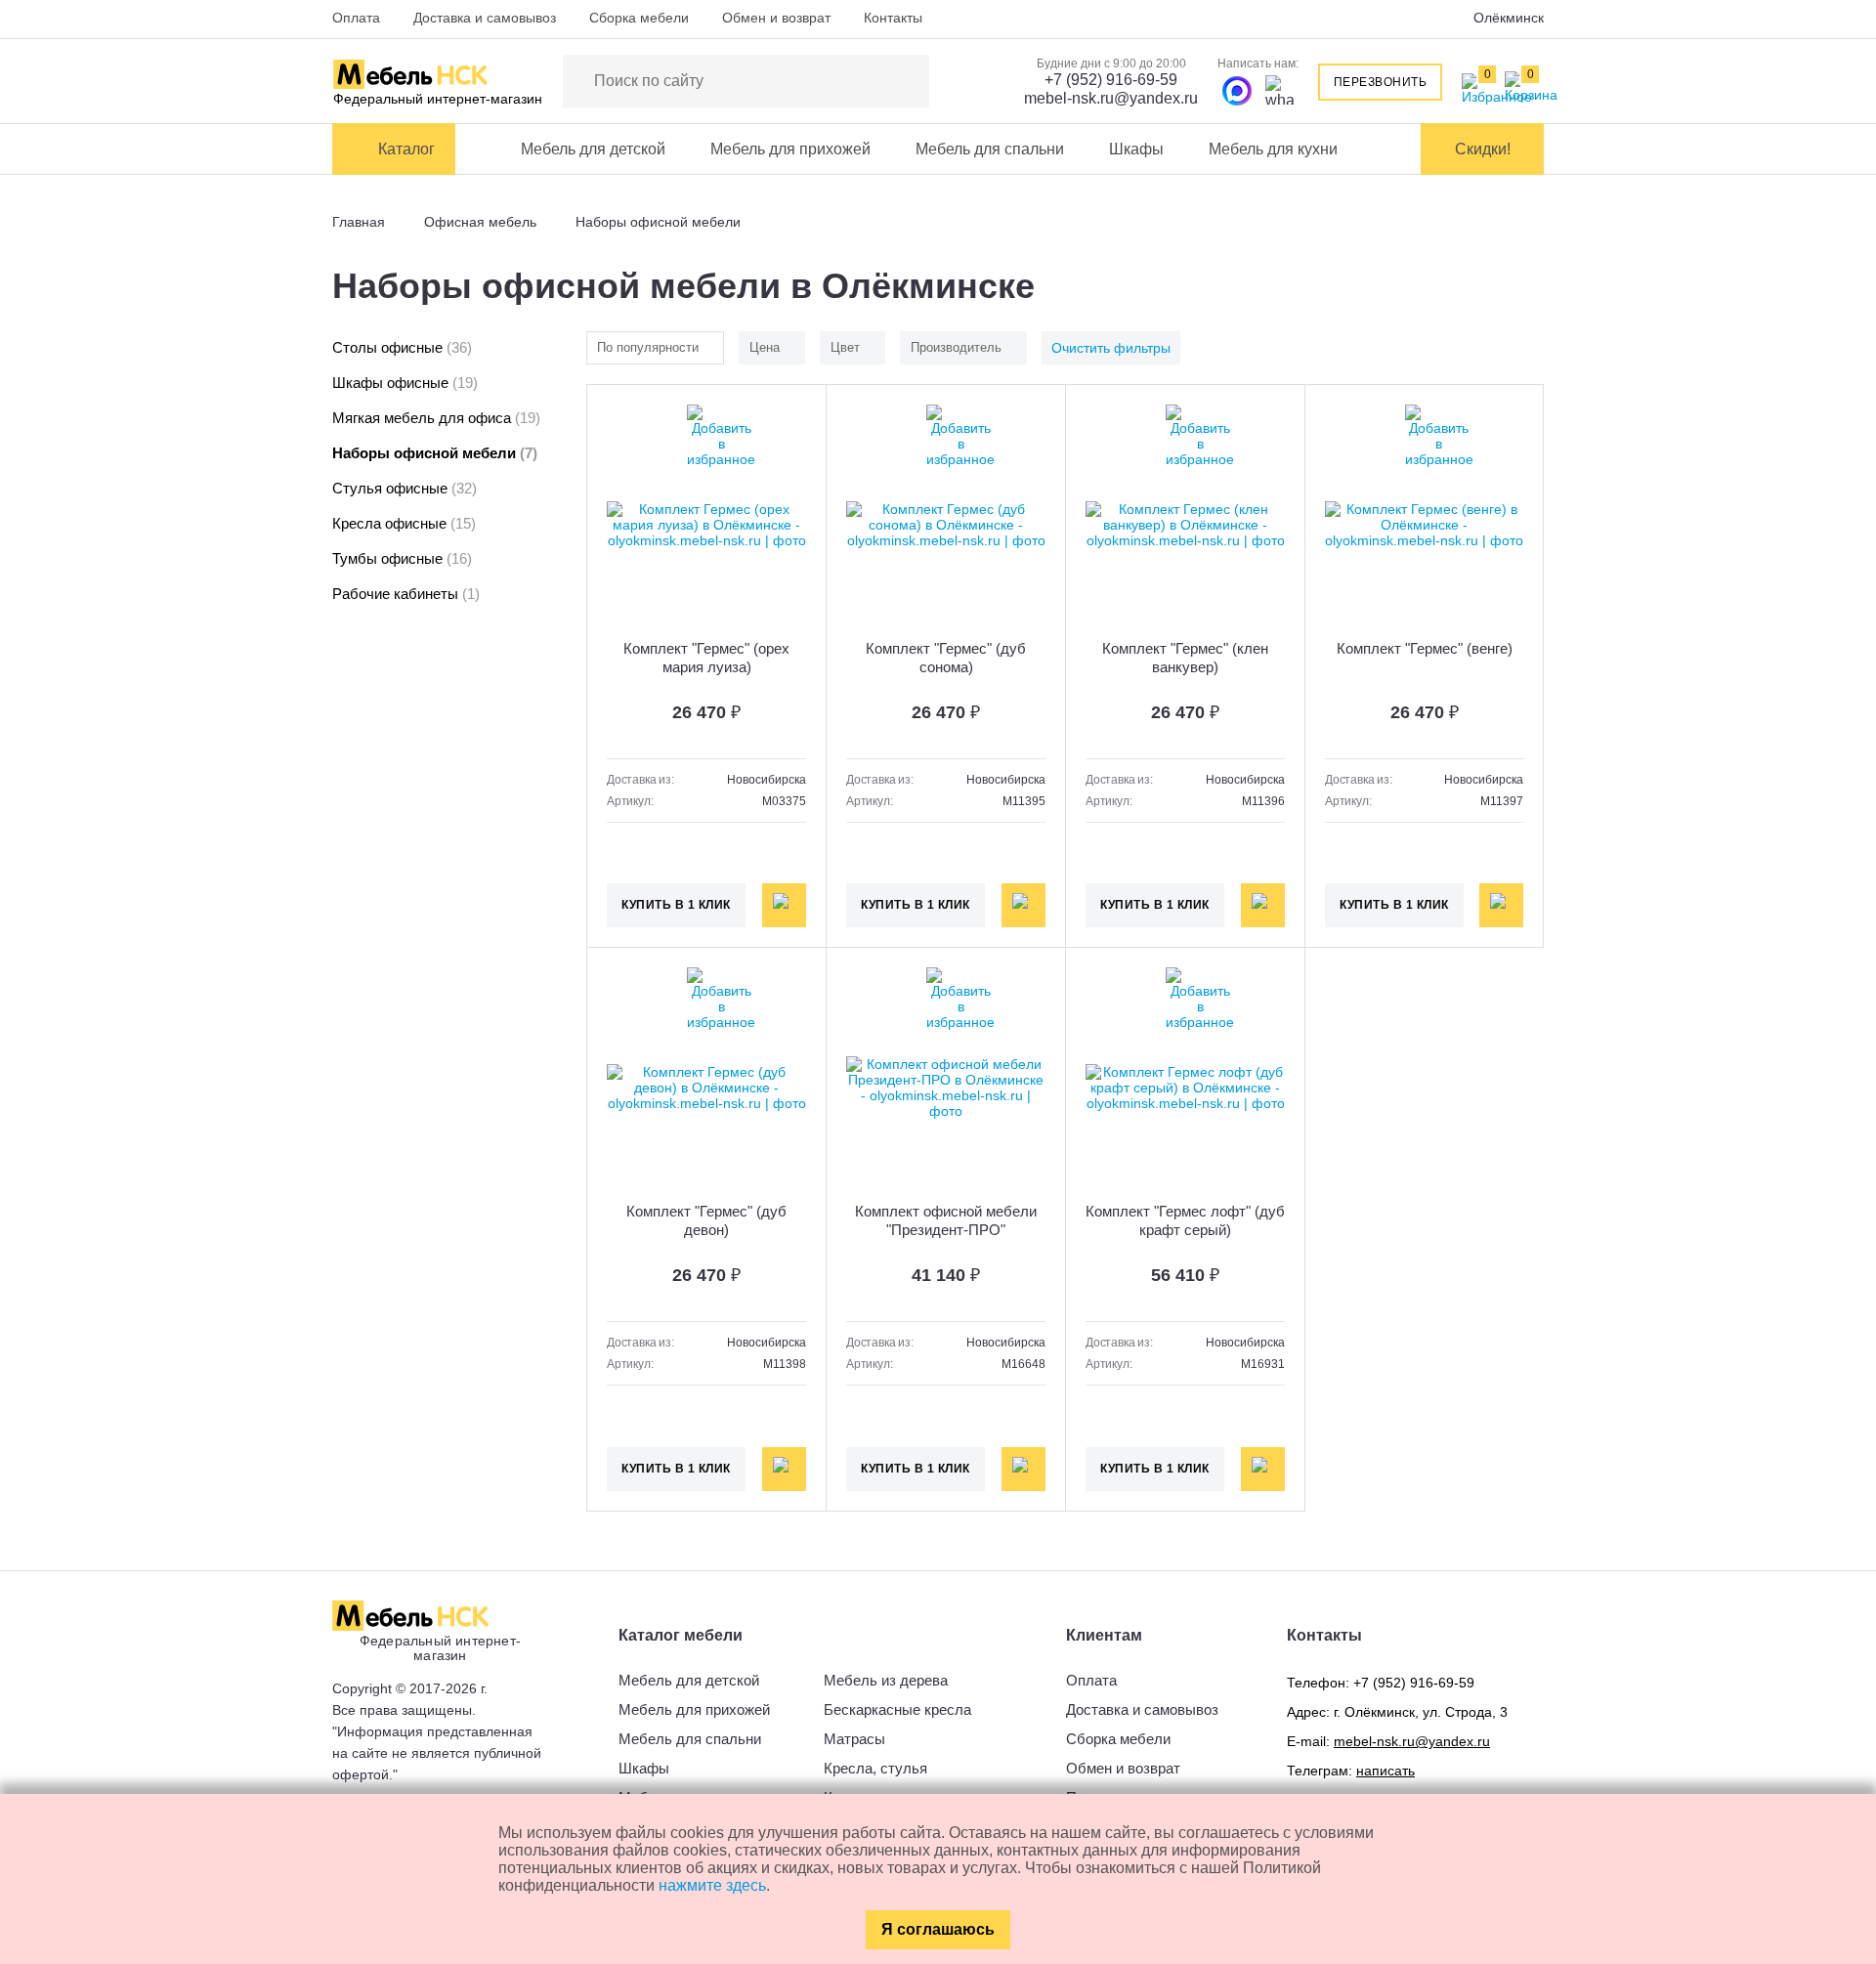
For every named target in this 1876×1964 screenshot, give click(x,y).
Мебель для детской (593, 149)
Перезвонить (1381, 82)
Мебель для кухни (1273, 149)
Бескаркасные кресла (897, 1709)
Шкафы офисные (405, 383)
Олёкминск (1509, 18)
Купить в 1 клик (676, 905)
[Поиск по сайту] (905, 81)
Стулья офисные (405, 488)
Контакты (893, 18)
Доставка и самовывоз (485, 18)
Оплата (356, 18)
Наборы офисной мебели (435, 453)
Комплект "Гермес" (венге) (1425, 648)
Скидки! (1483, 149)
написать (1386, 1771)
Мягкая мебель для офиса (436, 418)
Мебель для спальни (990, 149)
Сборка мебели (639, 18)
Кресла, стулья (875, 1768)
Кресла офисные (404, 523)
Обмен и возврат (776, 18)
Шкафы (1136, 149)
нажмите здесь (712, 1885)
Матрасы (854, 1739)
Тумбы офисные (402, 558)
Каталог (406, 149)
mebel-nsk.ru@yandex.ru (1111, 98)
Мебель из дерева (886, 1680)
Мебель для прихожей (790, 149)
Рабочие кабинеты (406, 594)
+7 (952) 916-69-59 (1111, 80)
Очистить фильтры (1111, 348)
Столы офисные (402, 347)
